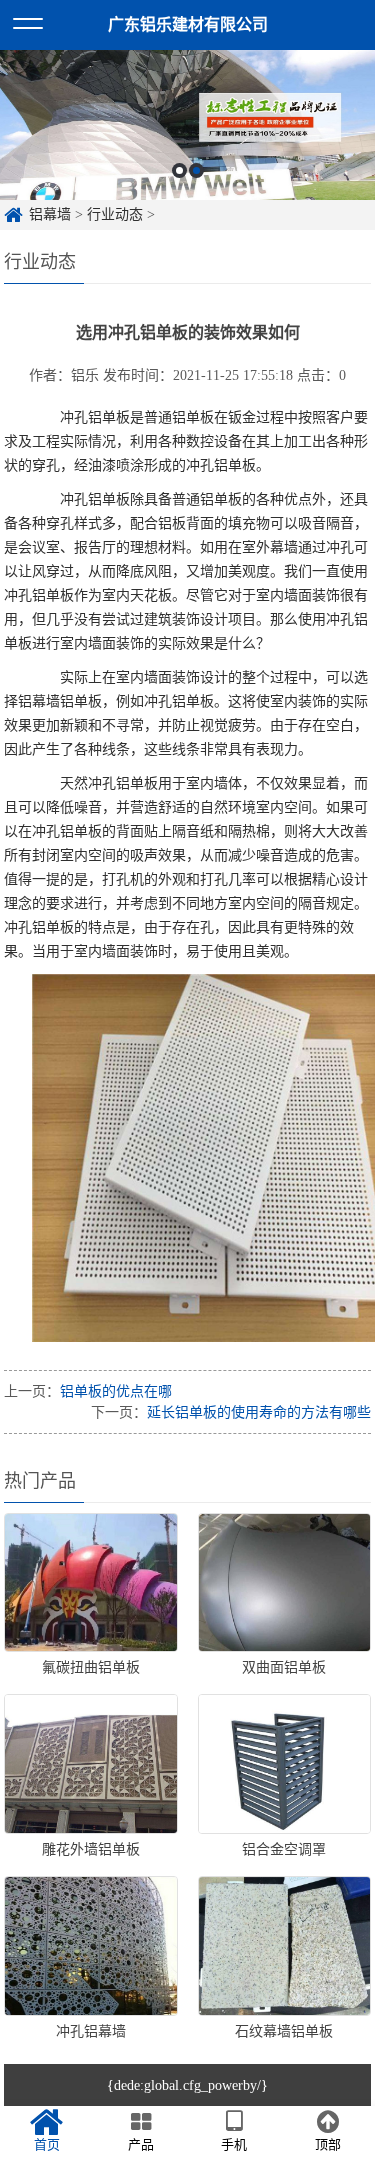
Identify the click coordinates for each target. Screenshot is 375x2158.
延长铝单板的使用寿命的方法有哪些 (259, 1412)
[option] (187, 125)
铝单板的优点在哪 (116, 1391)
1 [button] (179, 170)
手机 (234, 2144)
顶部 (328, 2144)
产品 (141, 2144)
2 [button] (196, 170)
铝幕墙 (50, 214)
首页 (47, 2144)
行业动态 (115, 214)
